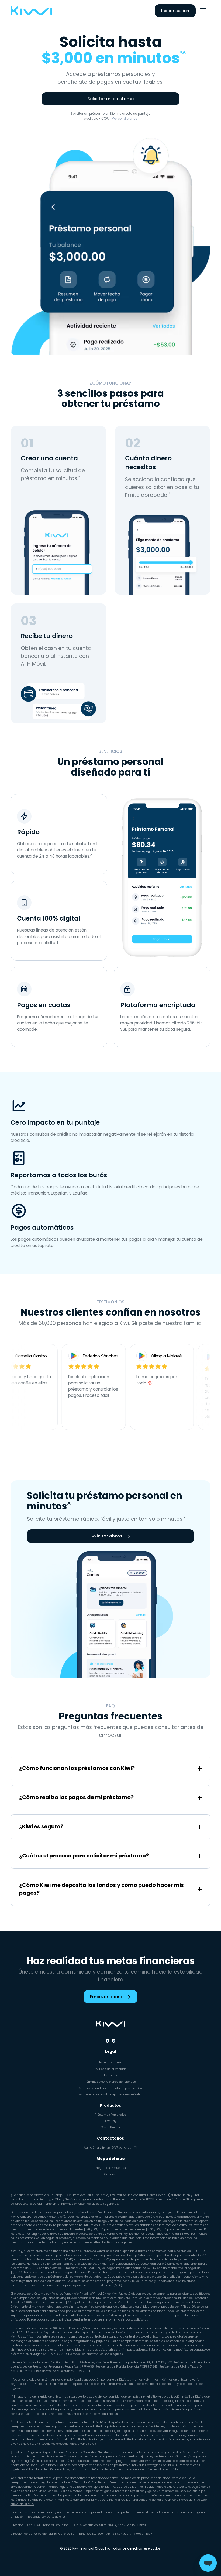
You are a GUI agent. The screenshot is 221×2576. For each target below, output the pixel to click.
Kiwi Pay (110, 2121)
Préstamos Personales (110, 2115)
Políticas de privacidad (110, 2069)
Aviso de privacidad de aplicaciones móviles (110, 2094)
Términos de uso (110, 2062)
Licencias (111, 2075)
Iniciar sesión (175, 11)
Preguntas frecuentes (111, 2168)
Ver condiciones (125, 119)
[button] (203, 11)
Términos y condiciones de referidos (110, 2082)
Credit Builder (110, 2127)
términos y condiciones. (102, 2414)
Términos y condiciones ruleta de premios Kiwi (110, 2088)
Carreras (110, 2174)
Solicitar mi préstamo (110, 99)
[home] (31, 11)
